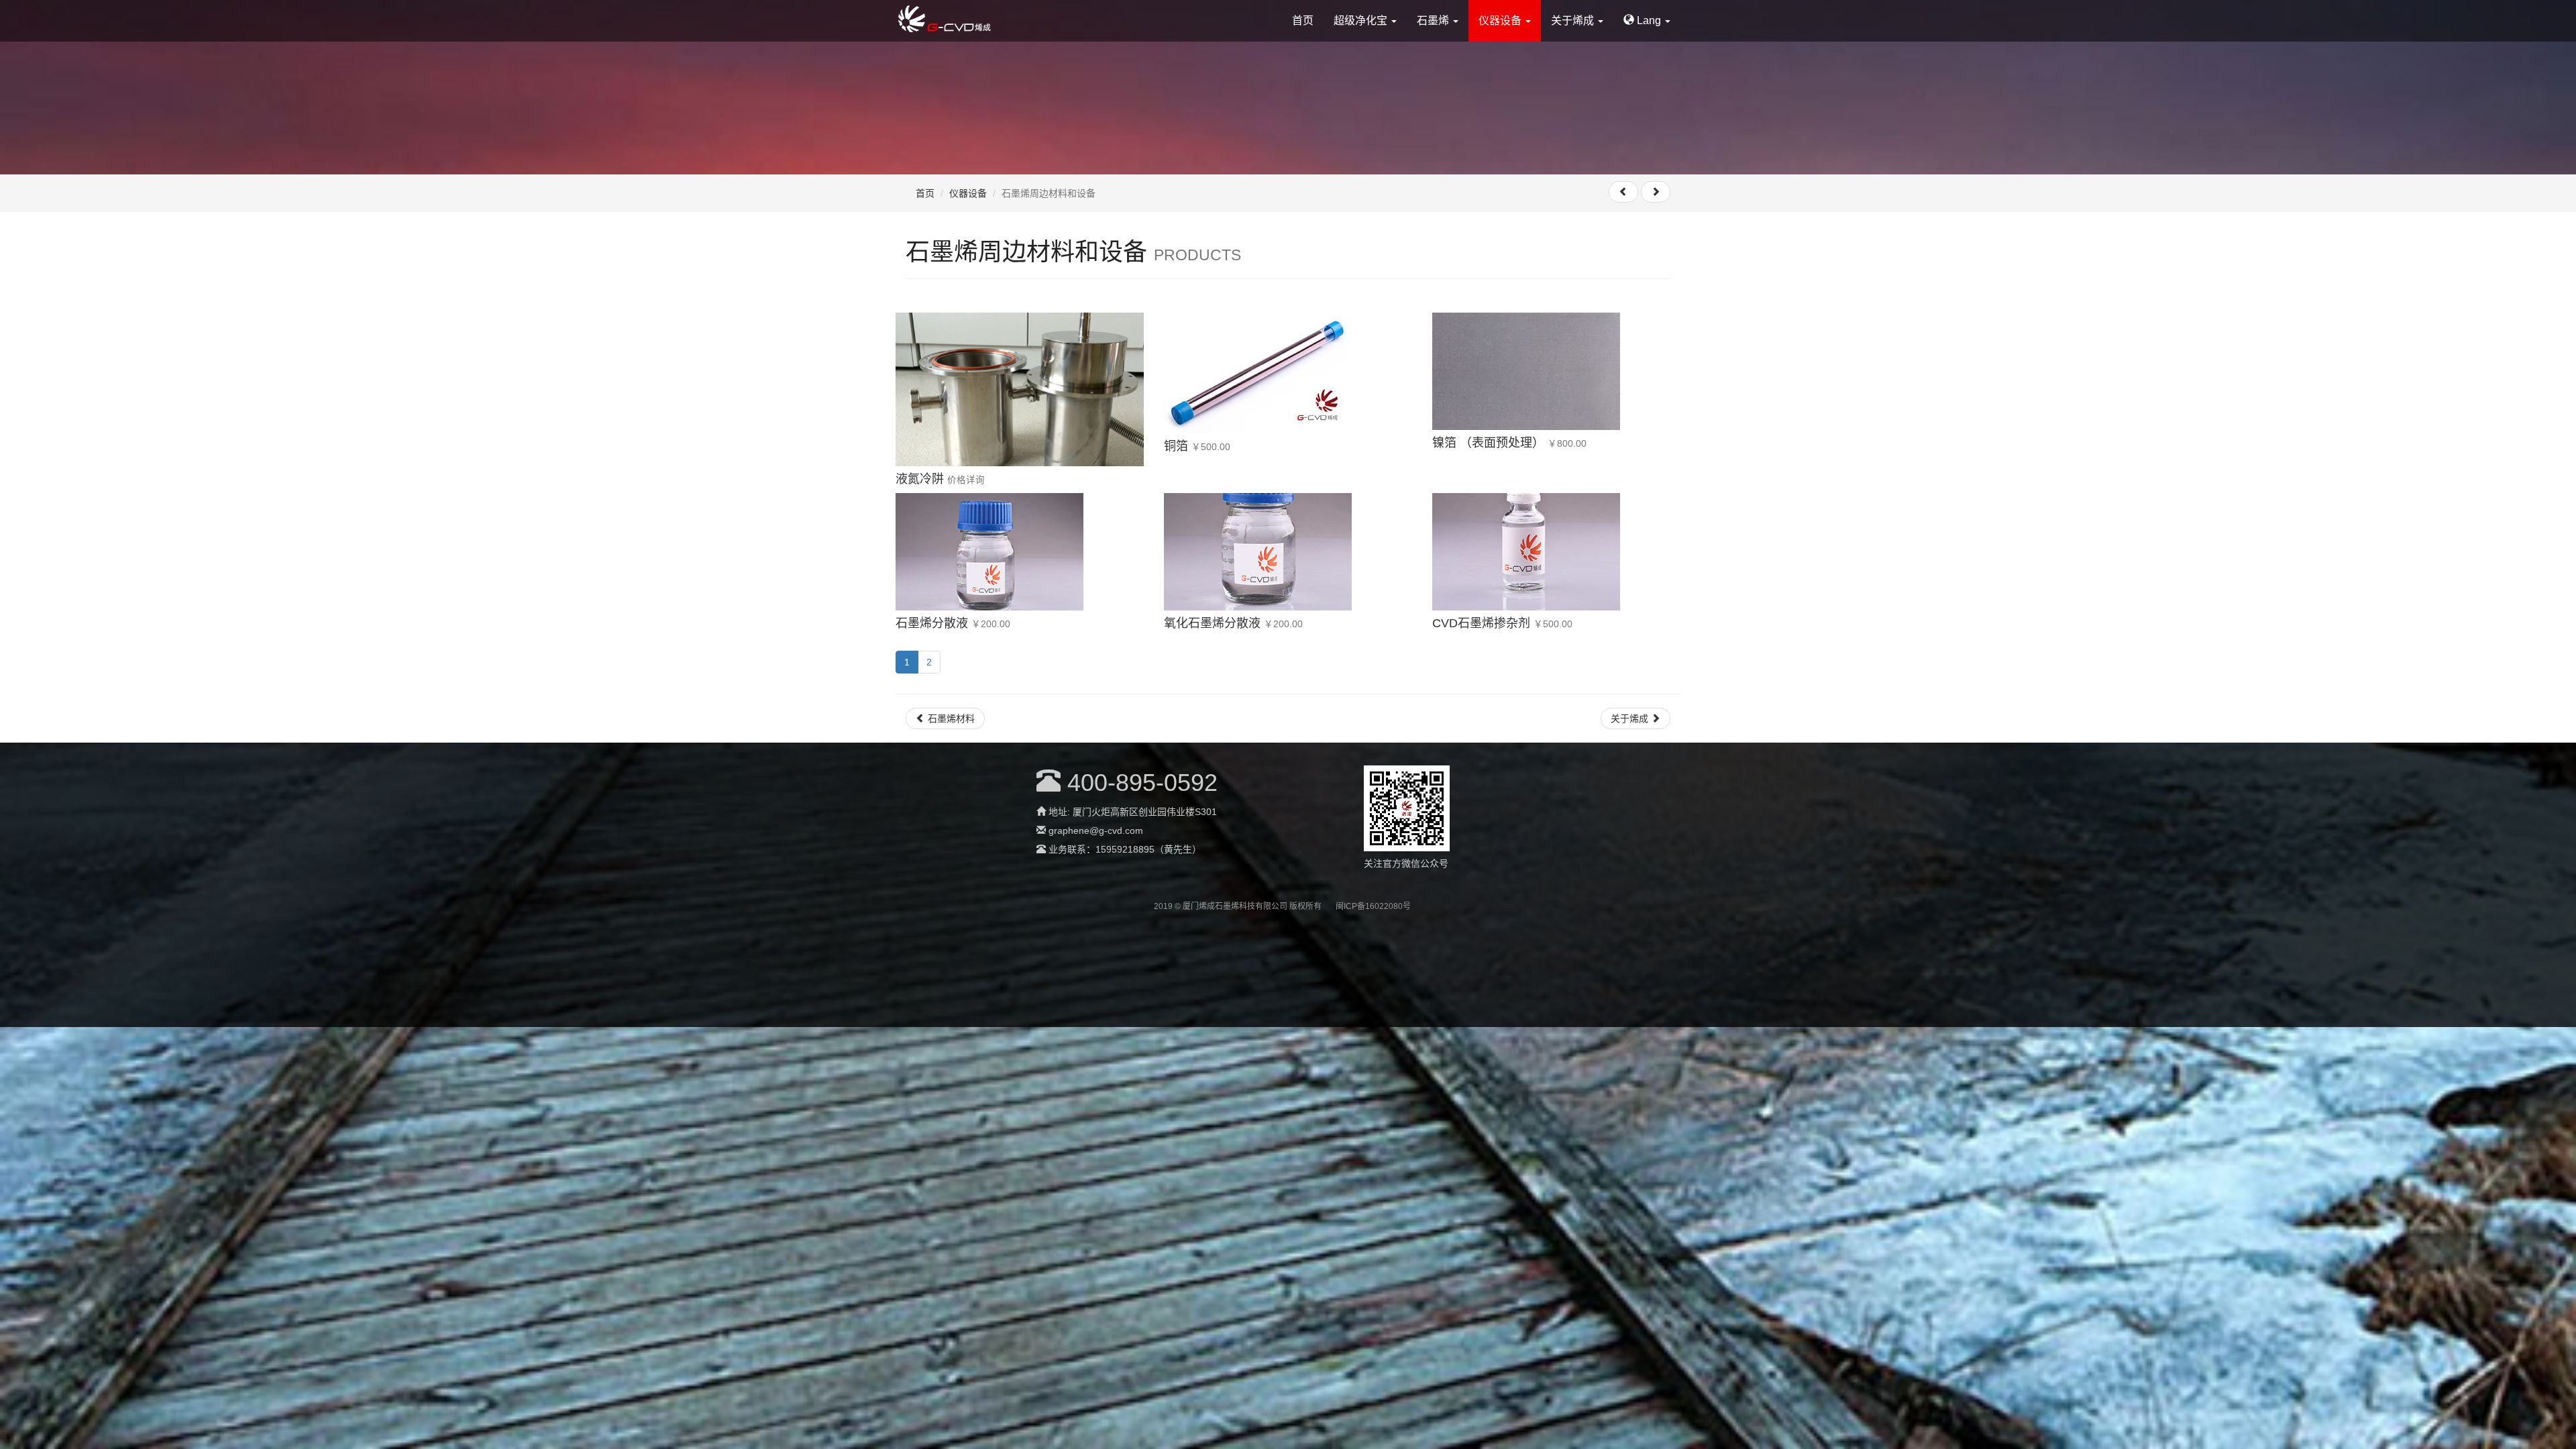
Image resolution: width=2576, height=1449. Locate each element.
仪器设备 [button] (1501, 20)
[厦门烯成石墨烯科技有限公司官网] (944, 16)
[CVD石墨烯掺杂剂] (1556, 552)
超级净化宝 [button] (1362, 20)
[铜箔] (1288, 373)
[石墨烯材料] (1623, 192)
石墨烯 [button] (1434, 20)
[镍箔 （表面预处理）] (1556, 371)
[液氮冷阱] (1020, 389)
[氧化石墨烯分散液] (1288, 552)
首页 (1303, 20)
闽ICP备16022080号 (1373, 906)
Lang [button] (1649, 20)
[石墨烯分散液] (1020, 552)
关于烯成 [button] (1574, 20)
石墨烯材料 (950, 718)
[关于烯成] (1656, 192)
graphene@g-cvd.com (1096, 830)
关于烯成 (1631, 718)
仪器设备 (968, 193)
